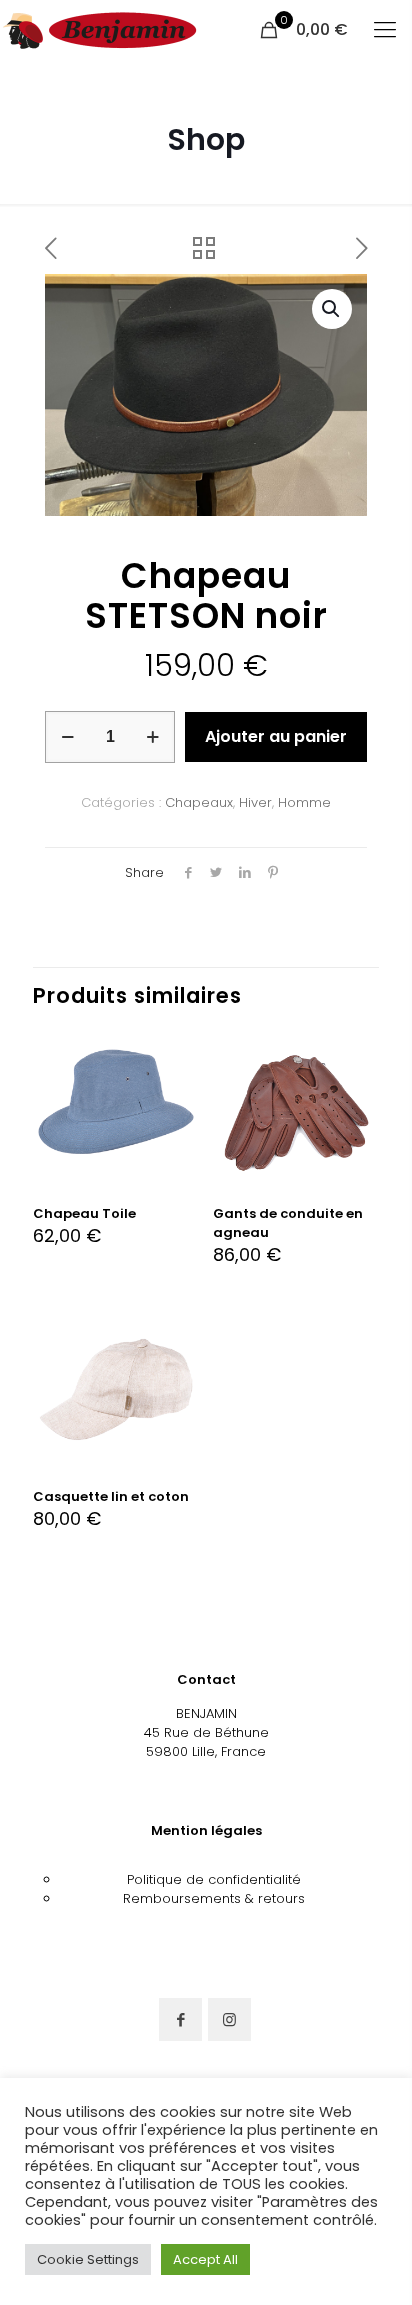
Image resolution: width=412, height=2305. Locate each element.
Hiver (255, 802)
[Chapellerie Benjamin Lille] (100, 30)
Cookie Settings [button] (88, 2259)
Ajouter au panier (276, 736)
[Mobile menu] (385, 30)
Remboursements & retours (214, 1898)
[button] (332, 309)
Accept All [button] (205, 2259)
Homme (304, 802)
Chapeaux (199, 802)
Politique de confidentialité (214, 1879)
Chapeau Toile (84, 1213)
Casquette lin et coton (111, 1496)
